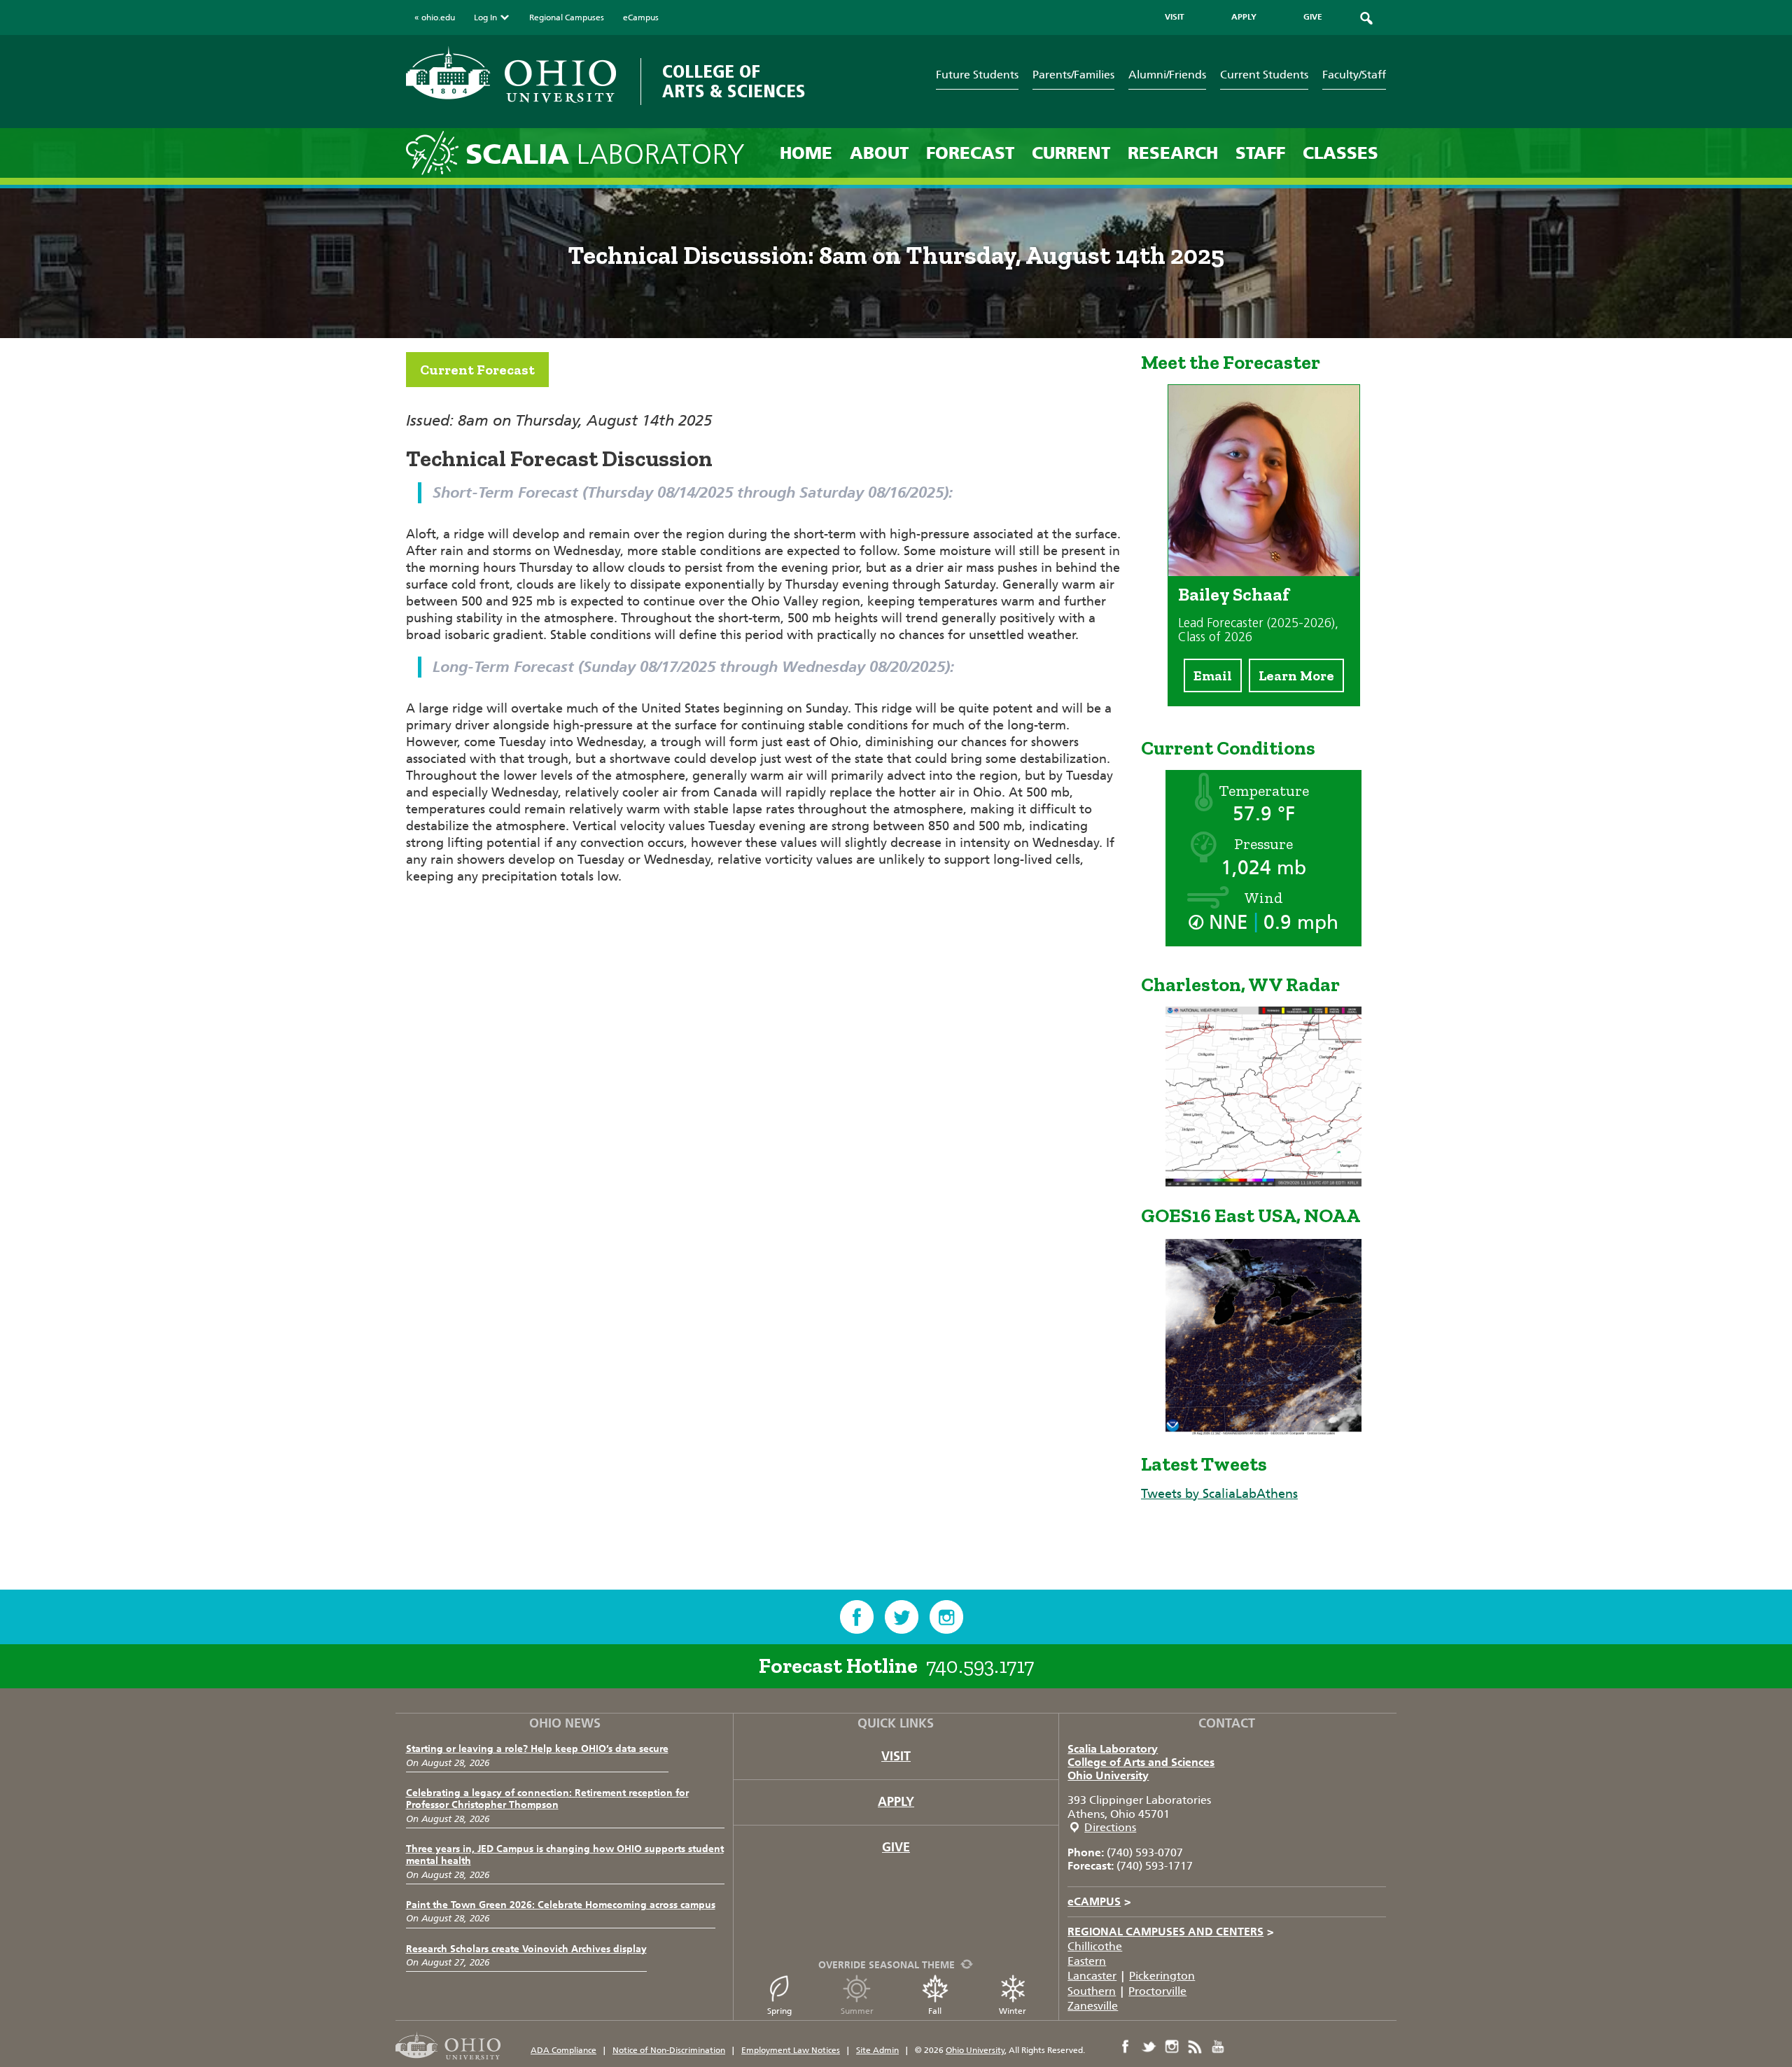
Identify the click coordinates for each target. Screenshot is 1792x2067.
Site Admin (877, 2050)
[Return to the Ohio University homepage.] (511, 75)
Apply (896, 1802)
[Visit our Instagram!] (946, 1617)
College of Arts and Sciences (1141, 1762)
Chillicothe (1095, 1946)
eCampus (641, 17)
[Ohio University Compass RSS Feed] (1195, 2047)
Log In (485, 17)
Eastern (1087, 1961)
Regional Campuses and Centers (1171, 1932)
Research (1173, 153)
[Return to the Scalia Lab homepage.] (436, 152)
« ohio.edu (435, 17)
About (879, 153)
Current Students (1264, 75)
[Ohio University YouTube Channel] (1218, 2047)
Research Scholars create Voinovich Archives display (526, 1949)
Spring (779, 2011)
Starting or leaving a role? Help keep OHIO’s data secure (537, 1749)
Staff (1260, 153)
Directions (1110, 1827)
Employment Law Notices (791, 2050)
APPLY (1244, 17)
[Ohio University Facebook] (1126, 2047)
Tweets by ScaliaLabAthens (1219, 1494)
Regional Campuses (567, 17)
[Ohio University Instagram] (1172, 2047)
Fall (935, 2011)
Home (806, 153)
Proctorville (1157, 1991)
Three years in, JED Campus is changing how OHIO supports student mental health (565, 1855)
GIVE (1313, 17)
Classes (1340, 153)
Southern (1092, 1991)
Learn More (1296, 675)
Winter (1013, 2011)
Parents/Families (1073, 75)
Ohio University (1108, 1775)
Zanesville (1093, 2006)
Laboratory (605, 154)
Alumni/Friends (1167, 75)
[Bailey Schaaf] (1264, 572)
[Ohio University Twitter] (1149, 2047)
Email (1213, 675)
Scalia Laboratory (1113, 1749)
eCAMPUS (1099, 1901)
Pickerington (1162, 1976)
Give (896, 1847)
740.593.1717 (980, 1666)
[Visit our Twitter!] (902, 1617)
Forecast (970, 153)
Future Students (977, 75)
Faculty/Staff (1354, 75)
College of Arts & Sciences (734, 82)
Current (1071, 153)
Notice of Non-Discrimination (669, 2050)
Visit (896, 1756)
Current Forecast (477, 370)
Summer (857, 2011)
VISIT (1175, 17)
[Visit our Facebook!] (857, 1617)
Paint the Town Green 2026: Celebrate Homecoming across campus (561, 1905)
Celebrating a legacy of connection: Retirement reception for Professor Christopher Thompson (547, 1799)
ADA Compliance (563, 2050)
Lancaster (1092, 1976)
